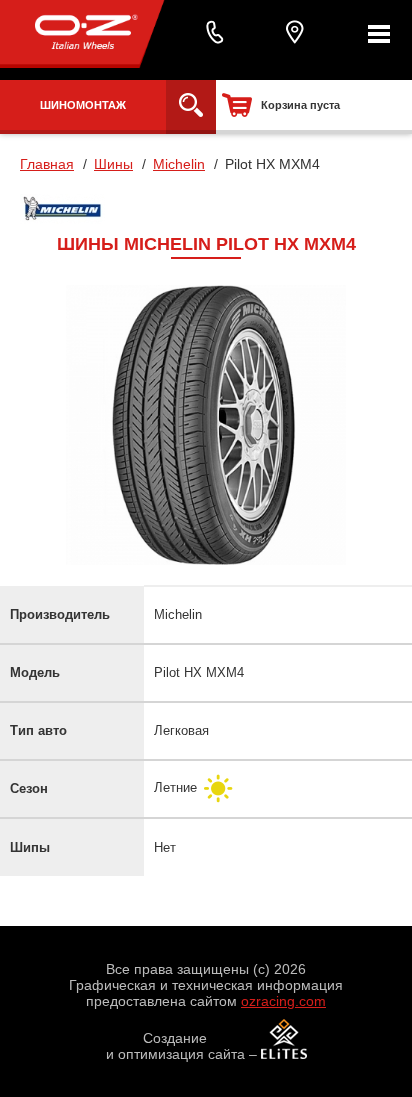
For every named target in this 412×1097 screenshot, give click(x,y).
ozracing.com (283, 1001)
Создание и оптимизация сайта (175, 1046)
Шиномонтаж (83, 105)
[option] (206, 425)
